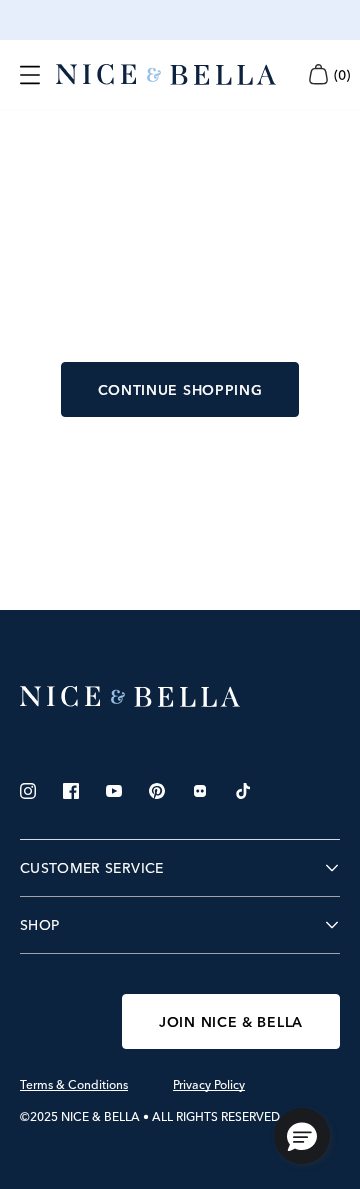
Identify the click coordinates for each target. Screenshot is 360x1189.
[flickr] (200, 791)
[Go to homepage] (166, 75)
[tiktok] (243, 791)
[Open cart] (318, 74)
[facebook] (71, 791)
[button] (302, 1136)
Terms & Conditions (74, 1085)
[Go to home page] (180, 697)
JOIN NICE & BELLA (231, 1022)
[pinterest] (157, 791)
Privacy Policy (209, 1085)
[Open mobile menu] (30, 75)
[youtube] (114, 791)
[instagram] (28, 791)
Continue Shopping (180, 390)
